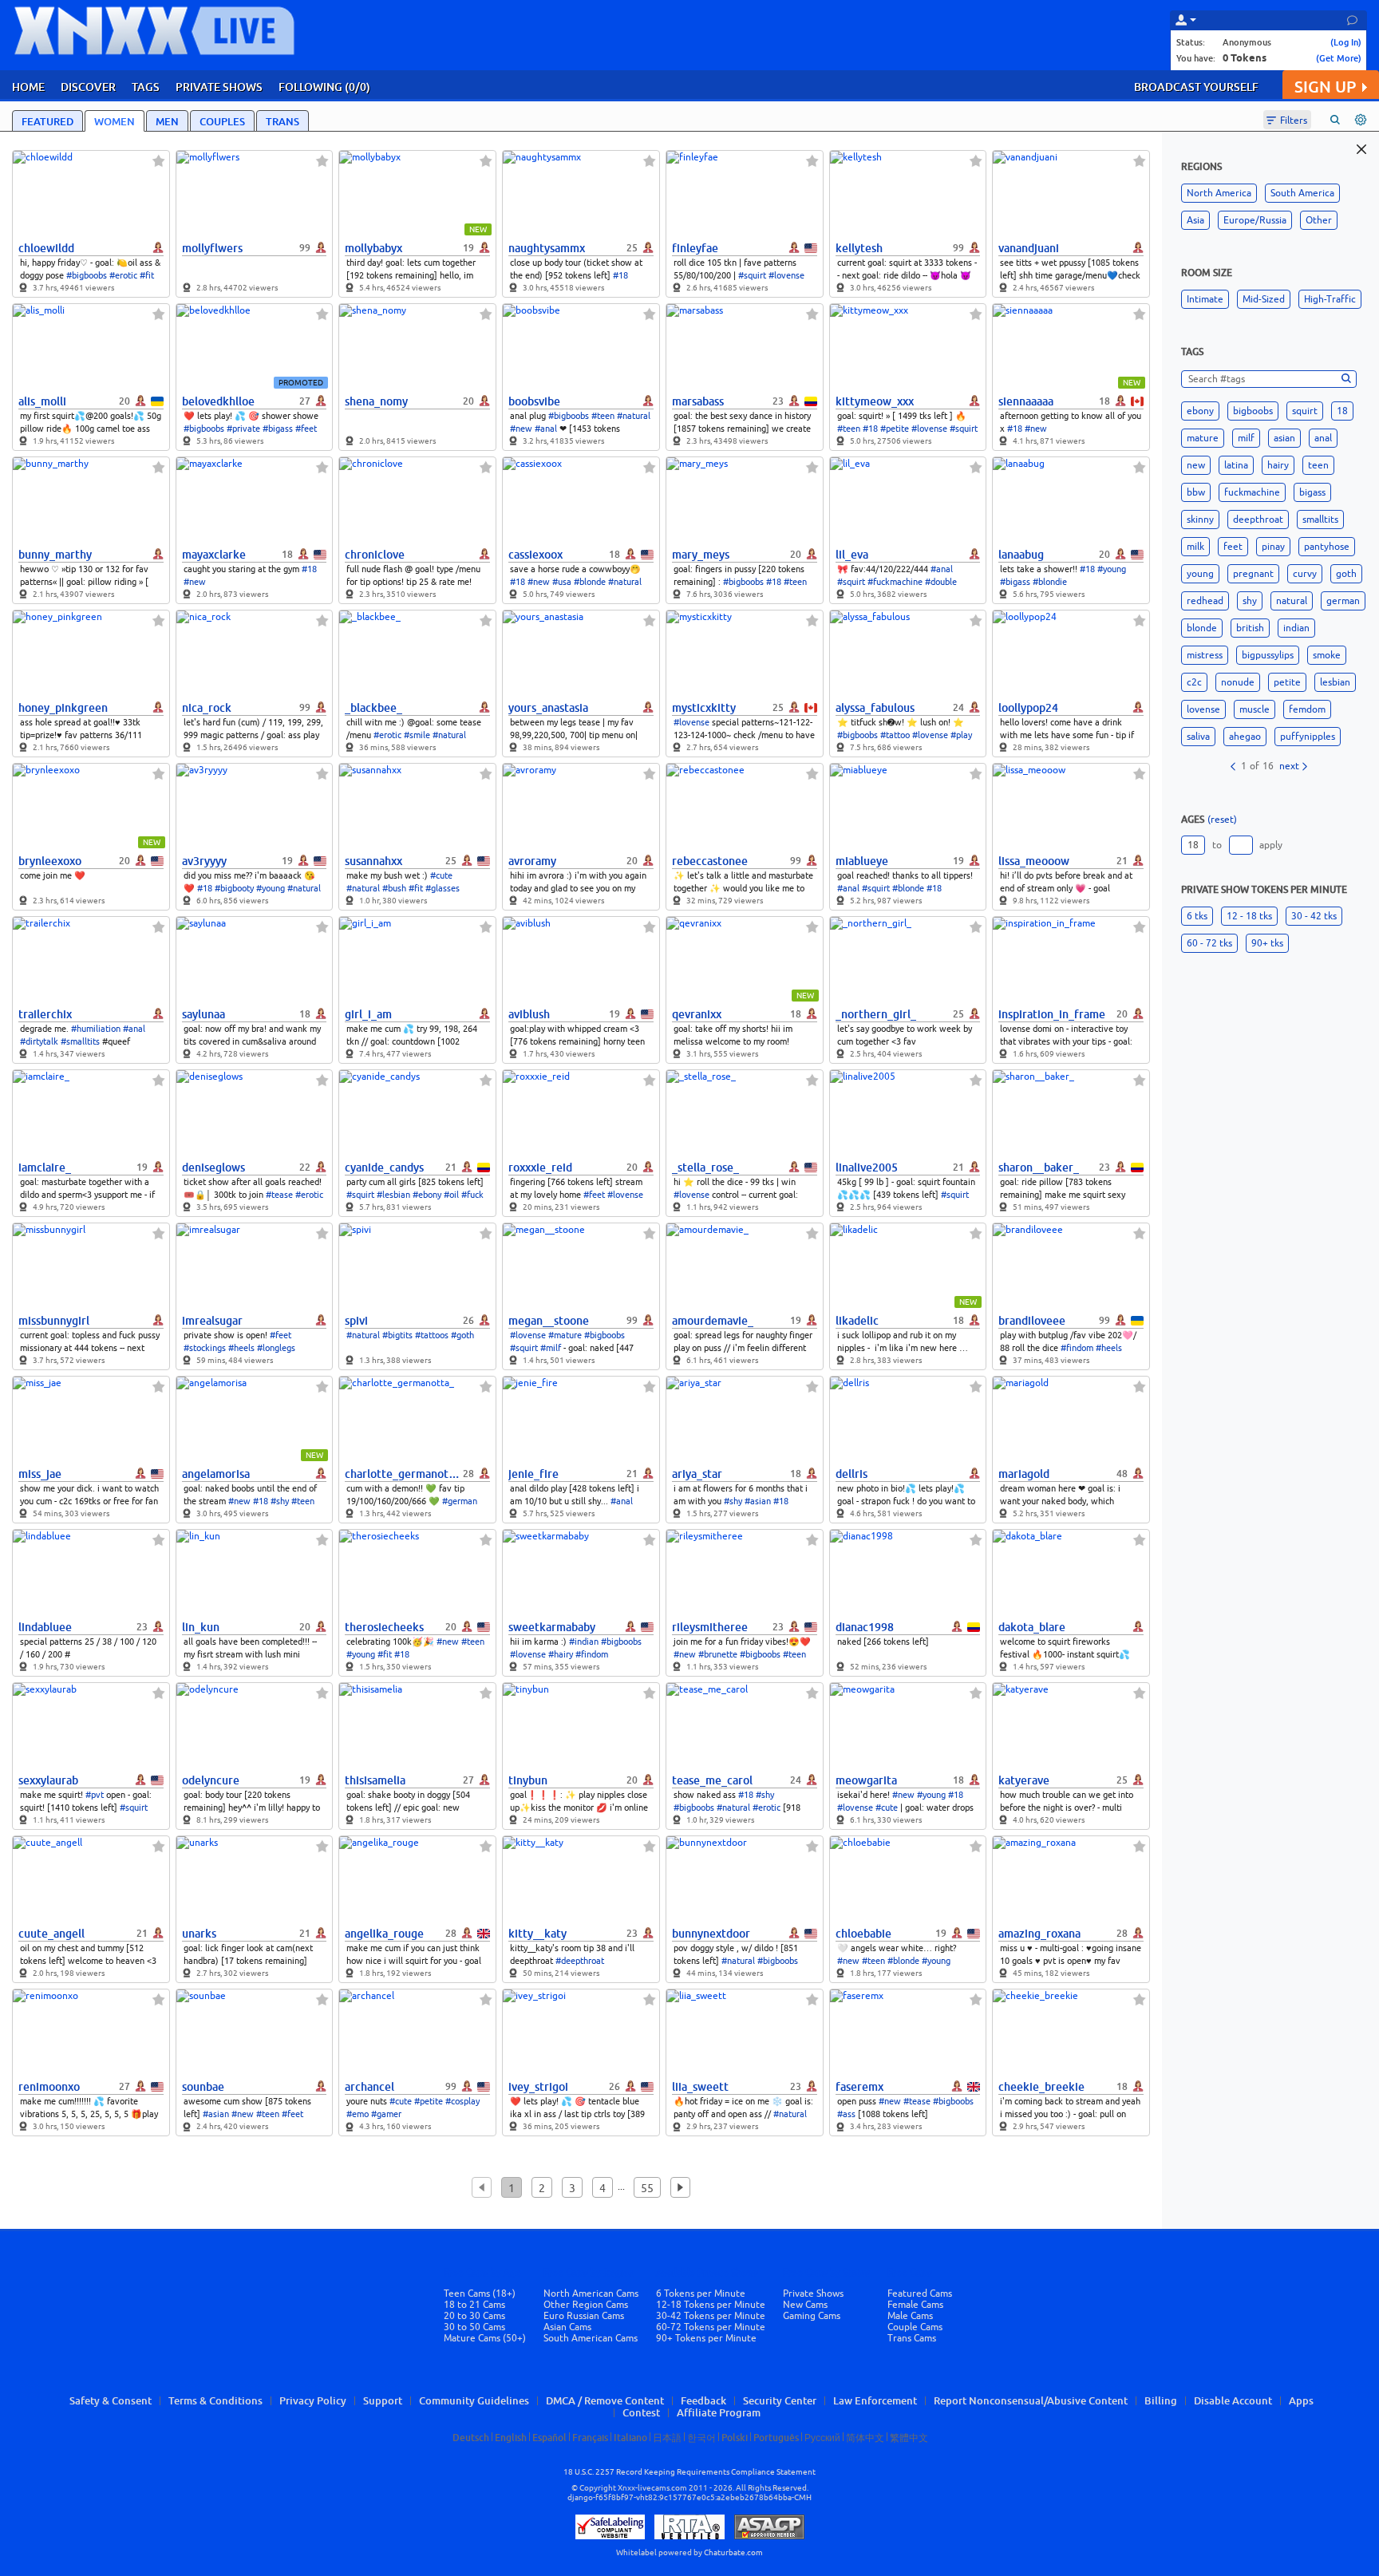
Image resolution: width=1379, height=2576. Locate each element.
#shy (280, 1501)
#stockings (205, 1348)
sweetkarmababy (552, 1627)
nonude (1238, 682)
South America (1302, 193)
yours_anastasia (548, 708)
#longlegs (276, 1348)
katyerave (1024, 1780)
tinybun (528, 1780)
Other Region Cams (586, 2305)
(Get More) (1339, 58)
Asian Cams (567, 2327)
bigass (1312, 492)
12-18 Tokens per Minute (711, 2305)
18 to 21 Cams (474, 2305)
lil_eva (852, 555)
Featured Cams (920, 2294)
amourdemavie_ (713, 1321)
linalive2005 (867, 1167)
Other (1319, 220)
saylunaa (203, 1014)
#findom (1077, 1348)
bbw (1196, 492)
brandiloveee (1032, 1321)
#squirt (752, 275)
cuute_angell (51, 1934)
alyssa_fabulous (875, 708)
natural (1292, 601)
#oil (451, 1195)
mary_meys (701, 555)
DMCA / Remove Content (605, 2400)
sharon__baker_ (1039, 1167)
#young (1112, 569)
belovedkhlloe (218, 401)
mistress (1205, 655)
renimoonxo (49, 2087)
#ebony (427, 1195)
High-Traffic (1330, 299)
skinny (1200, 520)
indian (1296, 628)
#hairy (561, 1654)
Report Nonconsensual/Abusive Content (1031, 2400)
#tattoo (895, 735)
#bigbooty (234, 888)
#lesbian (393, 1195)
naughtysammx (547, 248)
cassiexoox (535, 555)
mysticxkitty (704, 708)
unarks (199, 1934)
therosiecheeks (384, 1627)
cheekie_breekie (1041, 2087)
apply (1271, 845)
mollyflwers (212, 248)
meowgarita (866, 1780)
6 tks (1197, 916)
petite (1287, 682)
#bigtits (397, 1335)
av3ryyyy (204, 861)
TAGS (146, 87)
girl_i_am (368, 1014)
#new (521, 429)
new (1196, 465)
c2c (1194, 682)
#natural (634, 416)
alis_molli (42, 401)
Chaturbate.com (733, 2552)
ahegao (1245, 737)
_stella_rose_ (705, 1167)
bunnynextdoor (711, 1934)
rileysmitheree (710, 1627)
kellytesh (859, 248)
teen (1318, 465)
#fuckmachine (895, 582)
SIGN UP (1325, 87)
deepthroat (1258, 520)
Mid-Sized (1264, 299)
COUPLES (222, 121)
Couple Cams (915, 2327)
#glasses (443, 888)
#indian (584, 1642)
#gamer (386, 2114)
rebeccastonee (710, 861)
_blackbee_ (373, 708)
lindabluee (45, 1627)
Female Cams (915, 2305)
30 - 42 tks (1314, 916)
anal (1323, 438)
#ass (846, 2114)
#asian (758, 1501)
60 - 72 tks (1209, 943)
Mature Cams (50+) (485, 2338)
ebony (1200, 411)
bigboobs (1253, 411)
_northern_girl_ (876, 1014)
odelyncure (211, 1780)
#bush (394, 888)
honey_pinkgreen (63, 708)
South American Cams (591, 2338)
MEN (167, 121)
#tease (279, 1195)
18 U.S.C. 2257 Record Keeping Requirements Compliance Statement (689, 2472)
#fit (147, 275)
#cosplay (462, 2101)
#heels (241, 1348)
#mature (565, 1335)
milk (1195, 547)
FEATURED (47, 121)
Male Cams (910, 2316)
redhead (1205, 601)
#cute (441, 875)
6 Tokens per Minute (701, 2294)
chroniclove (375, 555)
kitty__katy (537, 1934)
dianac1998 (865, 1627)
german (1343, 601)
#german (460, 1501)
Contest (641, 2412)
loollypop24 (1028, 708)
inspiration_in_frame (1052, 1014)
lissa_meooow (1034, 861)
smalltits (1320, 520)
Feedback (703, 2400)
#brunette (718, 1654)
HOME (28, 87)
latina (1236, 465)
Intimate (1205, 299)
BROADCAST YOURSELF (1196, 87)
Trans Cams (912, 2338)
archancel (369, 2087)
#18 (620, 275)
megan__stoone (549, 1321)
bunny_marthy (55, 555)
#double (941, 582)
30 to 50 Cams (474, 2327)
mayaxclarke (214, 555)
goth (1346, 574)
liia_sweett (700, 2087)
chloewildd (46, 248)
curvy (1305, 574)
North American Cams (591, 2294)
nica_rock (207, 708)
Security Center (780, 2400)
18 (1342, 411)
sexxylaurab (48, 1780)
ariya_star (697, 1474)
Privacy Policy (313, 2400)
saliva (1198, 737)
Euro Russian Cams (584, 2316)
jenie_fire (533, 1474)
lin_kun (201, 1627)
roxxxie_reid (540, 1167)
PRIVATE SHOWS (219, 87)
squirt (1305, 411)
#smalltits (80, 1041)
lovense (1203, 709)
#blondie (1050, 582)
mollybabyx (373, 248)
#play (961, 735)
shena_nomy (376, 401)
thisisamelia (375, 1780)
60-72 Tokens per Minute (711, 2327)
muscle (1255, 709)
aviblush (529, 1014)
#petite (895, 429)
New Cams (805, 2305)
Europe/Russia (1255, 220)
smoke (1327, 655)
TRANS (283, 121)
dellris (852, 1474)
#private (243, 429)
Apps (1301, 2400)
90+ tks (1267, 943)
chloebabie (863, 1934)
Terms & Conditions (215, 2400)
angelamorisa (216, 1474)
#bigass (278, 429)
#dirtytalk (39, 1041)
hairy (1278, 465)
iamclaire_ (45, 1167)
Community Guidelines (474, 2400)
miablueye (862, 861)
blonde (1202, 628)
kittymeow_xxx (875, 401)
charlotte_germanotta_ (402, 1474)
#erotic (123, 275)
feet (1233, 547)
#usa (562, 582)
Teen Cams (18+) (480, 2294)
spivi (356, 1321)
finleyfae (695, 248)
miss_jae (40, 1474)
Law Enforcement (875, 2400)
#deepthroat (580, 1961)
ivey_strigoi (538, 2087)
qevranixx (697, 1014)
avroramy (532, 861)
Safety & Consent (111, 2400)
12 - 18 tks (1249, 916)
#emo (358, 2114)
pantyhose (1327, 547)
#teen (603, 416)
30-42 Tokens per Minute (711, 2316)
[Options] (1361, 120)
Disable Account (1233, 2400)
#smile (417, 735)
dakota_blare (1032, 1627)
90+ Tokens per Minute (706, 2338)
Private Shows (813, 2294)
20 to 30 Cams (474, 2316)
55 (647, 2188)
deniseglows (213, 1167)
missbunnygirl (54, 1321)
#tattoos (432, 1335)
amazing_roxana (1039, 1934)
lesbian (1335, 682)
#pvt (95, 1795)
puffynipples (1308, 737)
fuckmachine (1252, 492)
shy (1250, 601)
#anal (546, 429)
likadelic (857, 1321)
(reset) (1222, 820)
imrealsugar (212, 1321)
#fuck (472, 1195)
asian (1284, 438)
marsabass (698, 401)
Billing (1161, 2400)
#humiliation (96, 1029)
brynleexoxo (50, 861)
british (1250, 628)
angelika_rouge (384, 1934)
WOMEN (115, 121)
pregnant (1253, 574)
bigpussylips (1268, 655)
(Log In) (1346, 42)
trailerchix (45, 1014)
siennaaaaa (1026, 401)
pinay (1273, 547)
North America (1219, 193)
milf (1246, 438)
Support (383, 2400)
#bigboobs (87, 275)
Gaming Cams (812, 2316)
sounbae (203, 2087)
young (1200, 574)
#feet (306, 429)
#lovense (786, 275)
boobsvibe (534, 401)
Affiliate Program (719, 2412)
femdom (1307, 709)
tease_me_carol (712, 1780)
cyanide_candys (384, 1167)
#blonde (590, 582)
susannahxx (373, 861)
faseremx (859, 2087)
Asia (1195, 220)
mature (1203, 438)
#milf (551, 1348)
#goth (462, 1335)
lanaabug (1021, 555)
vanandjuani (1029, 248)
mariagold (1024, 1474)
